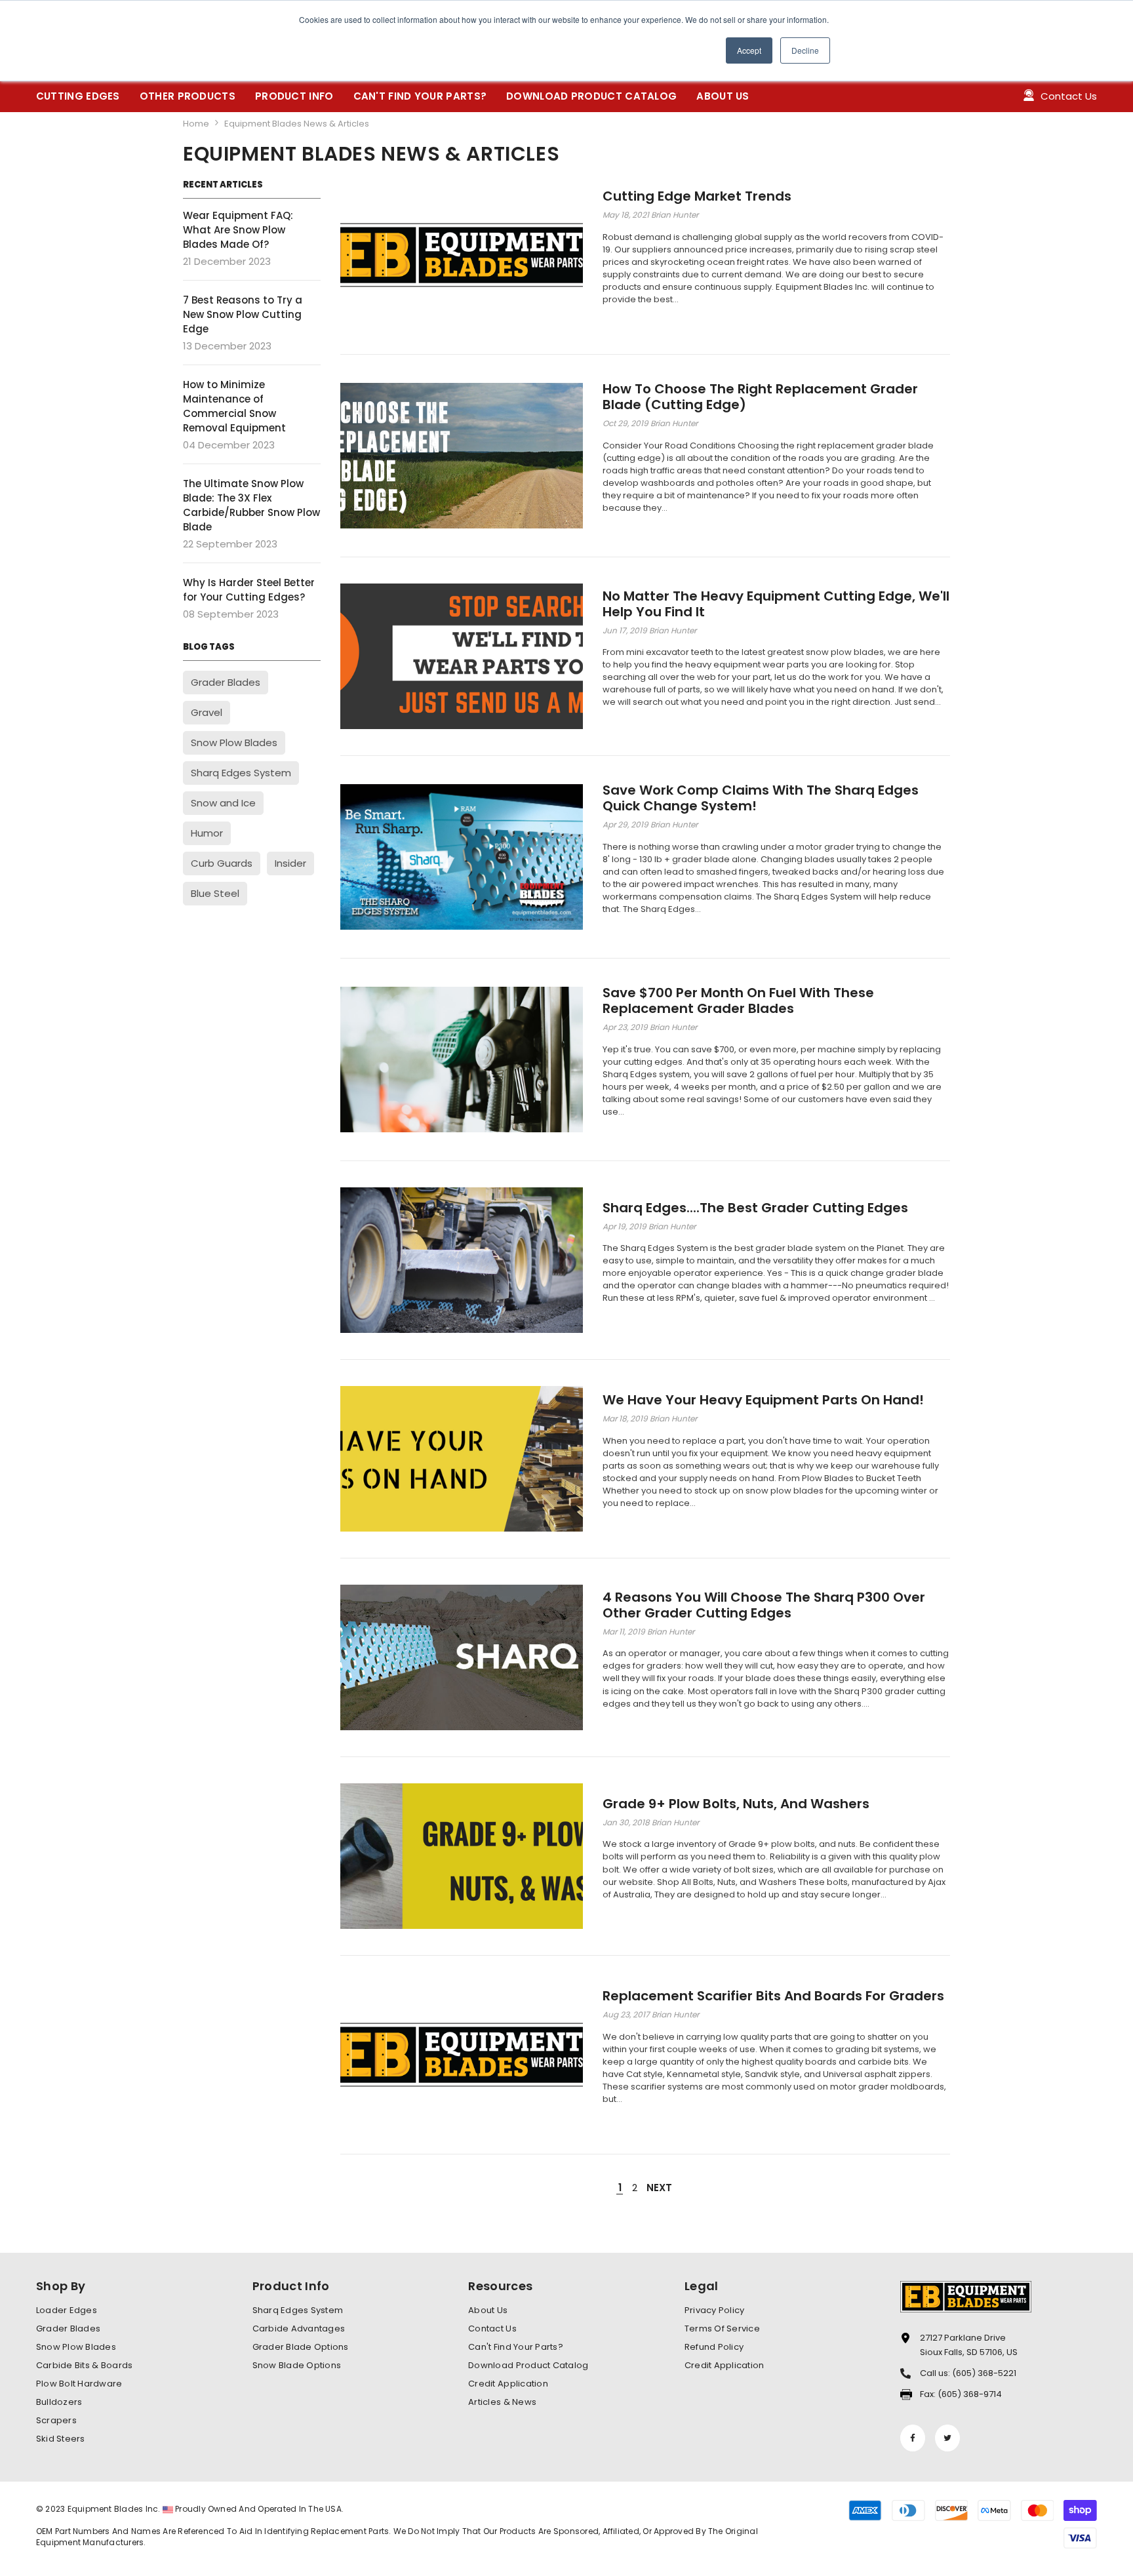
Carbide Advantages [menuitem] (299, 2328)
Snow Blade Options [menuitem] (297, 2365)
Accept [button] (749, 50)
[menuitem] (78, 96)
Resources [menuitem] (500, 2286)
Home (196, 124)
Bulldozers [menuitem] (59, 2402)
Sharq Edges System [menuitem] (298, 2310)
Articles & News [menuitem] (502, 2402)
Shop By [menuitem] (61, 2286)
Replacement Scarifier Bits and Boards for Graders (773, 1996)
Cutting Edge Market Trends (697, 196)
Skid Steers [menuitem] (61, 2439)
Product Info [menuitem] (291, 2286)
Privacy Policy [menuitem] (715, 2310)
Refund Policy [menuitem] (714, 2347)
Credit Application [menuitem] (508, 2384)
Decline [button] (805, 50)
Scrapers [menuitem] (56, 2420)
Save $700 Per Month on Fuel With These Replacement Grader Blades (738, 1001)
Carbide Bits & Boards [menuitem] (84, 2365)
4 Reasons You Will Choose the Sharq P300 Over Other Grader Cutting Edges (764, 1605)
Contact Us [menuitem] (492, 2328)
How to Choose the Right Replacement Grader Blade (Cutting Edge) (760, 397)
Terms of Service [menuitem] (722, 2328)
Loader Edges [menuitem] (67, 2310)
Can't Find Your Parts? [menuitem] (516, 2347)
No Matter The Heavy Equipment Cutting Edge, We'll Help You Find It (776, 604)
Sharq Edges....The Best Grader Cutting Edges (755, 1208)
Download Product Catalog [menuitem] (528, 2365)
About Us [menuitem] (488, 2310)
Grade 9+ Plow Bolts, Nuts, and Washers (736, 1804)
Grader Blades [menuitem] (68, 2328)
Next (659, 2188)
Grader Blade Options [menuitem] (301, 2347)
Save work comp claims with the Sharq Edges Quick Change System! (761, 798)
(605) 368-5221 (984, 2373)
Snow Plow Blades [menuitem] (76, 2347)
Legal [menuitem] (702, 2286)
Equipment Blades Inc (113, 2509)
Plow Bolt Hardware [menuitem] (79, 2384)
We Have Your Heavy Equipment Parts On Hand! (763, 1400)
